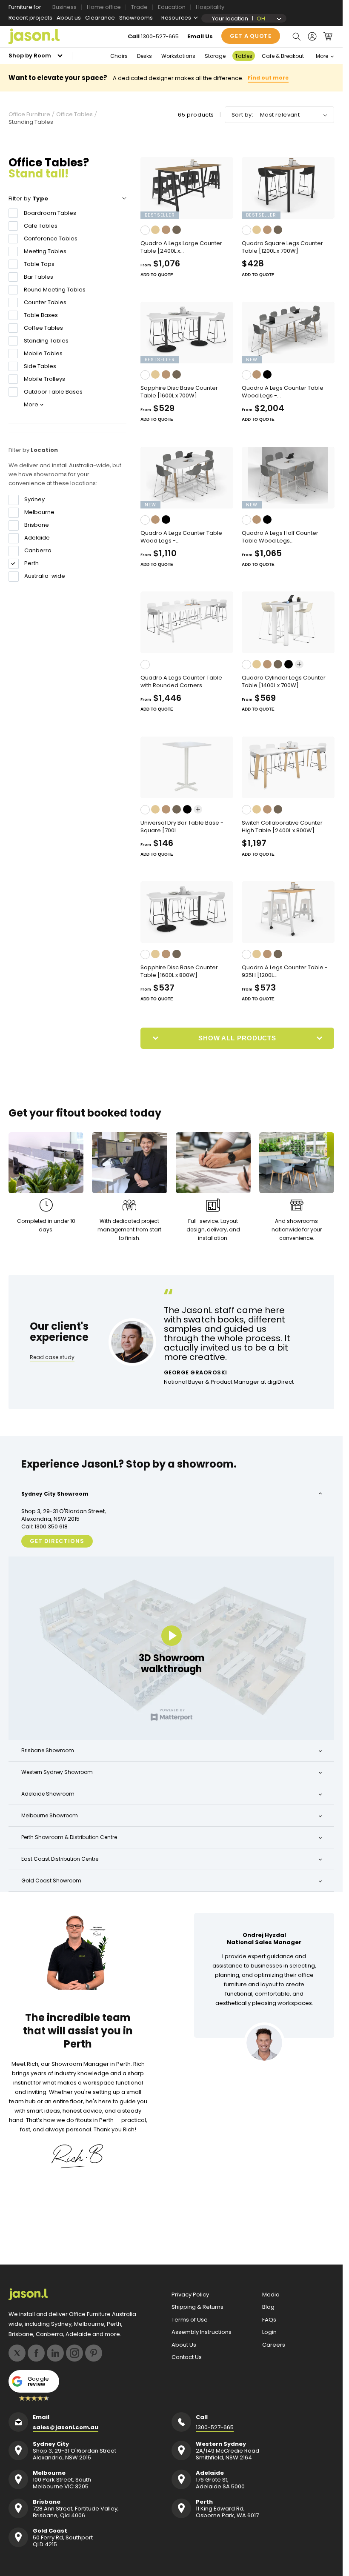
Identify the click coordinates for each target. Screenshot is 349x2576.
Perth (31, 563)
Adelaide (37, 538)
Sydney (34, 500)
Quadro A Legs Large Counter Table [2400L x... (181, 247)
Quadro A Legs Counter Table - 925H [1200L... (285, 971)
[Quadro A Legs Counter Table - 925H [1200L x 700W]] (288, 912)
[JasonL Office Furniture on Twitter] (17, 2353)
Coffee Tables (43, 328)
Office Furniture (29, 114)
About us (69, 18)
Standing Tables (46, 341)
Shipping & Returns (197, 2307)
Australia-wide (45, 576)
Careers (274, 2345)
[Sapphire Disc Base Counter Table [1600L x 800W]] (187, 912)
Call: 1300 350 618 (44, 1527)
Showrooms (136, 18)
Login (269, 2332)
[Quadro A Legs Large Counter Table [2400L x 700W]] (187, 188)
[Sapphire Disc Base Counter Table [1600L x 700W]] (187, 333)
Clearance (100, 18)
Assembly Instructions (202, 2332)
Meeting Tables (45, 251)
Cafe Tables (41, 226)
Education (172, 7)
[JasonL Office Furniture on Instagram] (74, 2353)
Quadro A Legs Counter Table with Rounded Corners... (181, 682)
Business (64, 7)
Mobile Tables (43, 353)
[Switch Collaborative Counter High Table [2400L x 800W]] (288, 767)
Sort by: (242, 115)
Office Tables (74, 114)
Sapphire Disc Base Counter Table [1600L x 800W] (179, 971)
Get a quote (251, 36)
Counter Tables (45, 302)
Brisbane (37, 525)
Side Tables (40, 366)
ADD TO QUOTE (157, 275)
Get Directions (57, 1541)
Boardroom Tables (50, 213)
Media (271, 2295)
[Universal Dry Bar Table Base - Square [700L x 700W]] (187, 767)
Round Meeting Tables (55, 290)
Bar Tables (39, 277)
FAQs (269, 2320)
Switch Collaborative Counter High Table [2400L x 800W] (282, 827)
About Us (184, 2345)
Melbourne (39, 512)
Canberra (38, 551)
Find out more (268, 78)
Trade (139, 7)
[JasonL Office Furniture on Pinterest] (94, 2353)
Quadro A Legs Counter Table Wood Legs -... (283, 392)
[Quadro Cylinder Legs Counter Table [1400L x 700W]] (288, 622)
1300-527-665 (160, 36)
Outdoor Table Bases (53, 392)
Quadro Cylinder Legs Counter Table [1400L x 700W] (284, 682)
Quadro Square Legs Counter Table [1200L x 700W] (282, 247)
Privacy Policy (190, 2295)
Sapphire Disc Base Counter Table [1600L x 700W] (179, 392)
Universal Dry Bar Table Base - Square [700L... (182, 827)
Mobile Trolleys (44, 379)
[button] (296, 37)
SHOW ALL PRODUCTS (237, 1038)
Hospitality (210, 7)
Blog (268, 2307)
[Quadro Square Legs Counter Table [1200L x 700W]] (288, 188)
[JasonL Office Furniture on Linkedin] (55, 2353)
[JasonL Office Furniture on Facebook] (36, 2353)
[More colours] (299, 664)
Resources (176, 18)
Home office (104, 7)
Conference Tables (51, 238)
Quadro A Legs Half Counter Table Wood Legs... (280, 537)
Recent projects (30, 18)
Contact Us (187, 2357)
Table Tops (39, 264)
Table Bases (41, 315)
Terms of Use (190, 2320)
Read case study (52, 1357)
